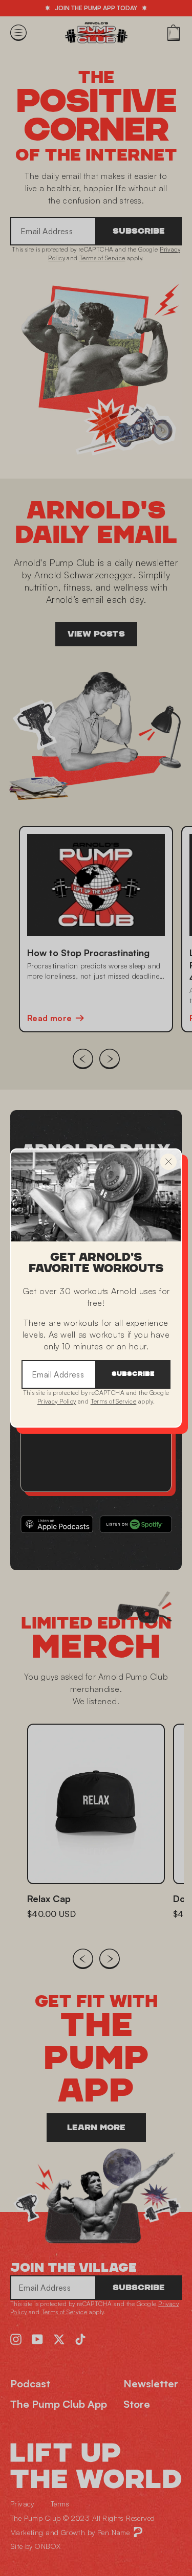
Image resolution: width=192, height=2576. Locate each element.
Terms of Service (114, 1401)
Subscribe (133, 1374)
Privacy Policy (57, 1401)
